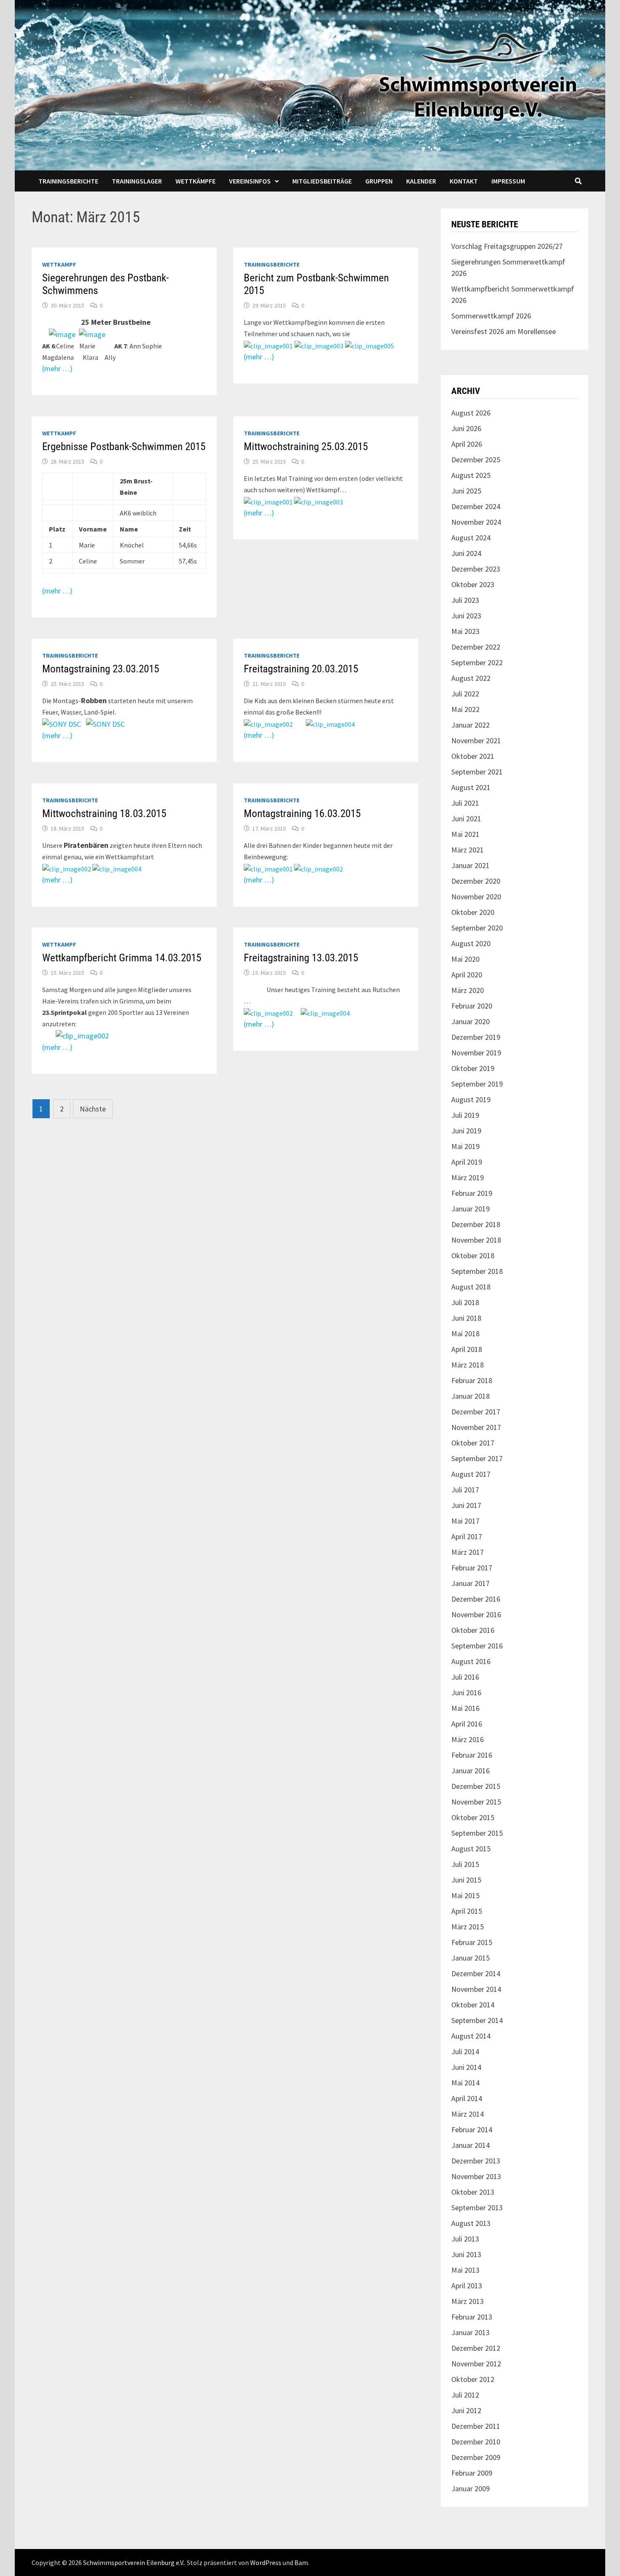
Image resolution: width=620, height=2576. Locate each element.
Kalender (421, 181)
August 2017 (471, 1474)
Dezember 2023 (476, 569)
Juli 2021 (465, 803)
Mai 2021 (465, 834)
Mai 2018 (465, 1334)
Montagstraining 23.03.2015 (101, 669)
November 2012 (476, 2364)
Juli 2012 (465, 2395)
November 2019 (476, 1053)
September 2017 (477, 1458)
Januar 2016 (470, 1771)
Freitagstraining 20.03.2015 (301, 669)
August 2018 (471, 1287)
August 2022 (471, 678)
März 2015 (468, 1927)
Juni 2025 (466, 491)
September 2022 (477, 662)
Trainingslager (137, 181)
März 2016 (468, 1739)
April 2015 (467, 1911)
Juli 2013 (465, 2239)
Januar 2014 (470, 2145)
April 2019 (467, 1162)
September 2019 (477, 1084)
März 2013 (468, 2301)
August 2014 (471, 2036)
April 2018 (467, 1349)
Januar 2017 (470, 1583)
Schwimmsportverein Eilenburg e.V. (134, 2563)
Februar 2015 (472, 1942)
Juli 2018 (465, 1302)
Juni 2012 (466, 2410)
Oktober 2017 (473, 1443)
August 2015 (471, 1849)
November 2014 (476, 1989)
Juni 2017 (466, 1505)
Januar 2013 (470, 2332)
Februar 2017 (472, 1568)
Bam (301, 2563)
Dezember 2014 (476, 1973)
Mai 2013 (465, 2270)
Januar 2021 (470, 865)
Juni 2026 (466, 428)
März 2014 (468, 2114)
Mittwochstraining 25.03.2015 (306, 446)
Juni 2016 (466, 1693)
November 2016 (476, 1614)
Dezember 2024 (476, 506)
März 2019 (468, 1177)
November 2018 (476, 1240)
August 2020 (471, 943)
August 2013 (471, 2223)
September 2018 (477, 1271)
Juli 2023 (465, 600)
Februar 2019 (472, 1193)
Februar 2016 (472, 1755)
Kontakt (464, 181)
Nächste (93, 1109)
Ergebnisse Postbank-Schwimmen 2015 (124, 446)
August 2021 (471, 787)
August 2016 (471, 1661)
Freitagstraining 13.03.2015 (301, 958)
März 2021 (468, 850)
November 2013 (476, 2176)
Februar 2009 (472, 2473)
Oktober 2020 (473, 912)
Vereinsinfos (250, 181)
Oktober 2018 (473, 1256)
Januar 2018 (470, 1396)
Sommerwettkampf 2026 (491, 316)
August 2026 (471, 413)
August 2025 (471, 475)
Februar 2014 (472, 2130)
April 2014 (467, 2098)
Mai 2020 (465, 959)
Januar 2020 (470, 1021)
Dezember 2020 (476, 881)
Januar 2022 (470, 725)
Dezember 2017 (476, 1412)
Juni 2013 (466, 2254)
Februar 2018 (472, 1380)
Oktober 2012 (473, 2379)
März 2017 (468, 1552)
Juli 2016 (465, 1677)
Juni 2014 (466, 2067)
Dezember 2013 (476, 2161)
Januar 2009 (470, 2488)
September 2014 (477, 2020)
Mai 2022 (465, 709)
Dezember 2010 (476, 2442)
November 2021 (476, 740)
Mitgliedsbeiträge (322, 181)
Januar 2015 (470, 1958)
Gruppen (379, 181)
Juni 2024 (466, 553)
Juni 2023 (466, 616)
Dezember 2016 (476, 1599)
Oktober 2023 (473, 584)
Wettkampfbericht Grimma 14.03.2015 (122, 958)
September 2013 (477, 2208)
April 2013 (467, 2286)
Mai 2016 (465, 1708)
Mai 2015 (465, 1895)
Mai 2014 (465, 2083)
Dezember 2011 (476, 2426)
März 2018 (468, 1365)
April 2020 (467, 975)
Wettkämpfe (195, 181)
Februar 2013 (472, 2317)
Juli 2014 (465, 2051)
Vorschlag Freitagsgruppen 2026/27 (507, 246)
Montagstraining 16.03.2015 (302, 813)
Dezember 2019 (476, 1037)
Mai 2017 (465, 1521)
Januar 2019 (470, 1209)
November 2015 (476, 1802)
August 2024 (471, 538)
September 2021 (477, 772)
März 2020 (468, 990)
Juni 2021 (466, 819)
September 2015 (477, 1833)
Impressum (508, 181)
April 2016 (467, 1724)
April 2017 (467, 1536)
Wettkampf (59, 264)
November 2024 (476, 522)
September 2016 (477, 1646)
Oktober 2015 (473, 1817)
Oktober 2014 (473, 2005)
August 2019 (471, 1099)
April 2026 (467, 444)
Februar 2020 (472, 1006)
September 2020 (477, 928)
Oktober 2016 (473, 1630)
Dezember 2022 (476, 647)
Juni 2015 (466, 1880)
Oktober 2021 (473, 756)
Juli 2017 (465, 1490)
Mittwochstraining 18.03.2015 (104, 813)
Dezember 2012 (476, 2348)
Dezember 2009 (476, 2457)
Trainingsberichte (68, 181)
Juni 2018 (466, 1318)
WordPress (266, 2563)
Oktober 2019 (473, 1068)
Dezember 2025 (476, 460)
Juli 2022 (465, 694)
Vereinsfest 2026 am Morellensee (504, 331)
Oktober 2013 (473, 2192)
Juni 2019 (466, 1131)
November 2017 (476, 1427)
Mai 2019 (465, 1146)
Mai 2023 (465, 631)
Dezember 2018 (476, 1224)
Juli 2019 (465, 1115)
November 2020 (476, 897)
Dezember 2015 (476, 1786)
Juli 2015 (465, 1864)
